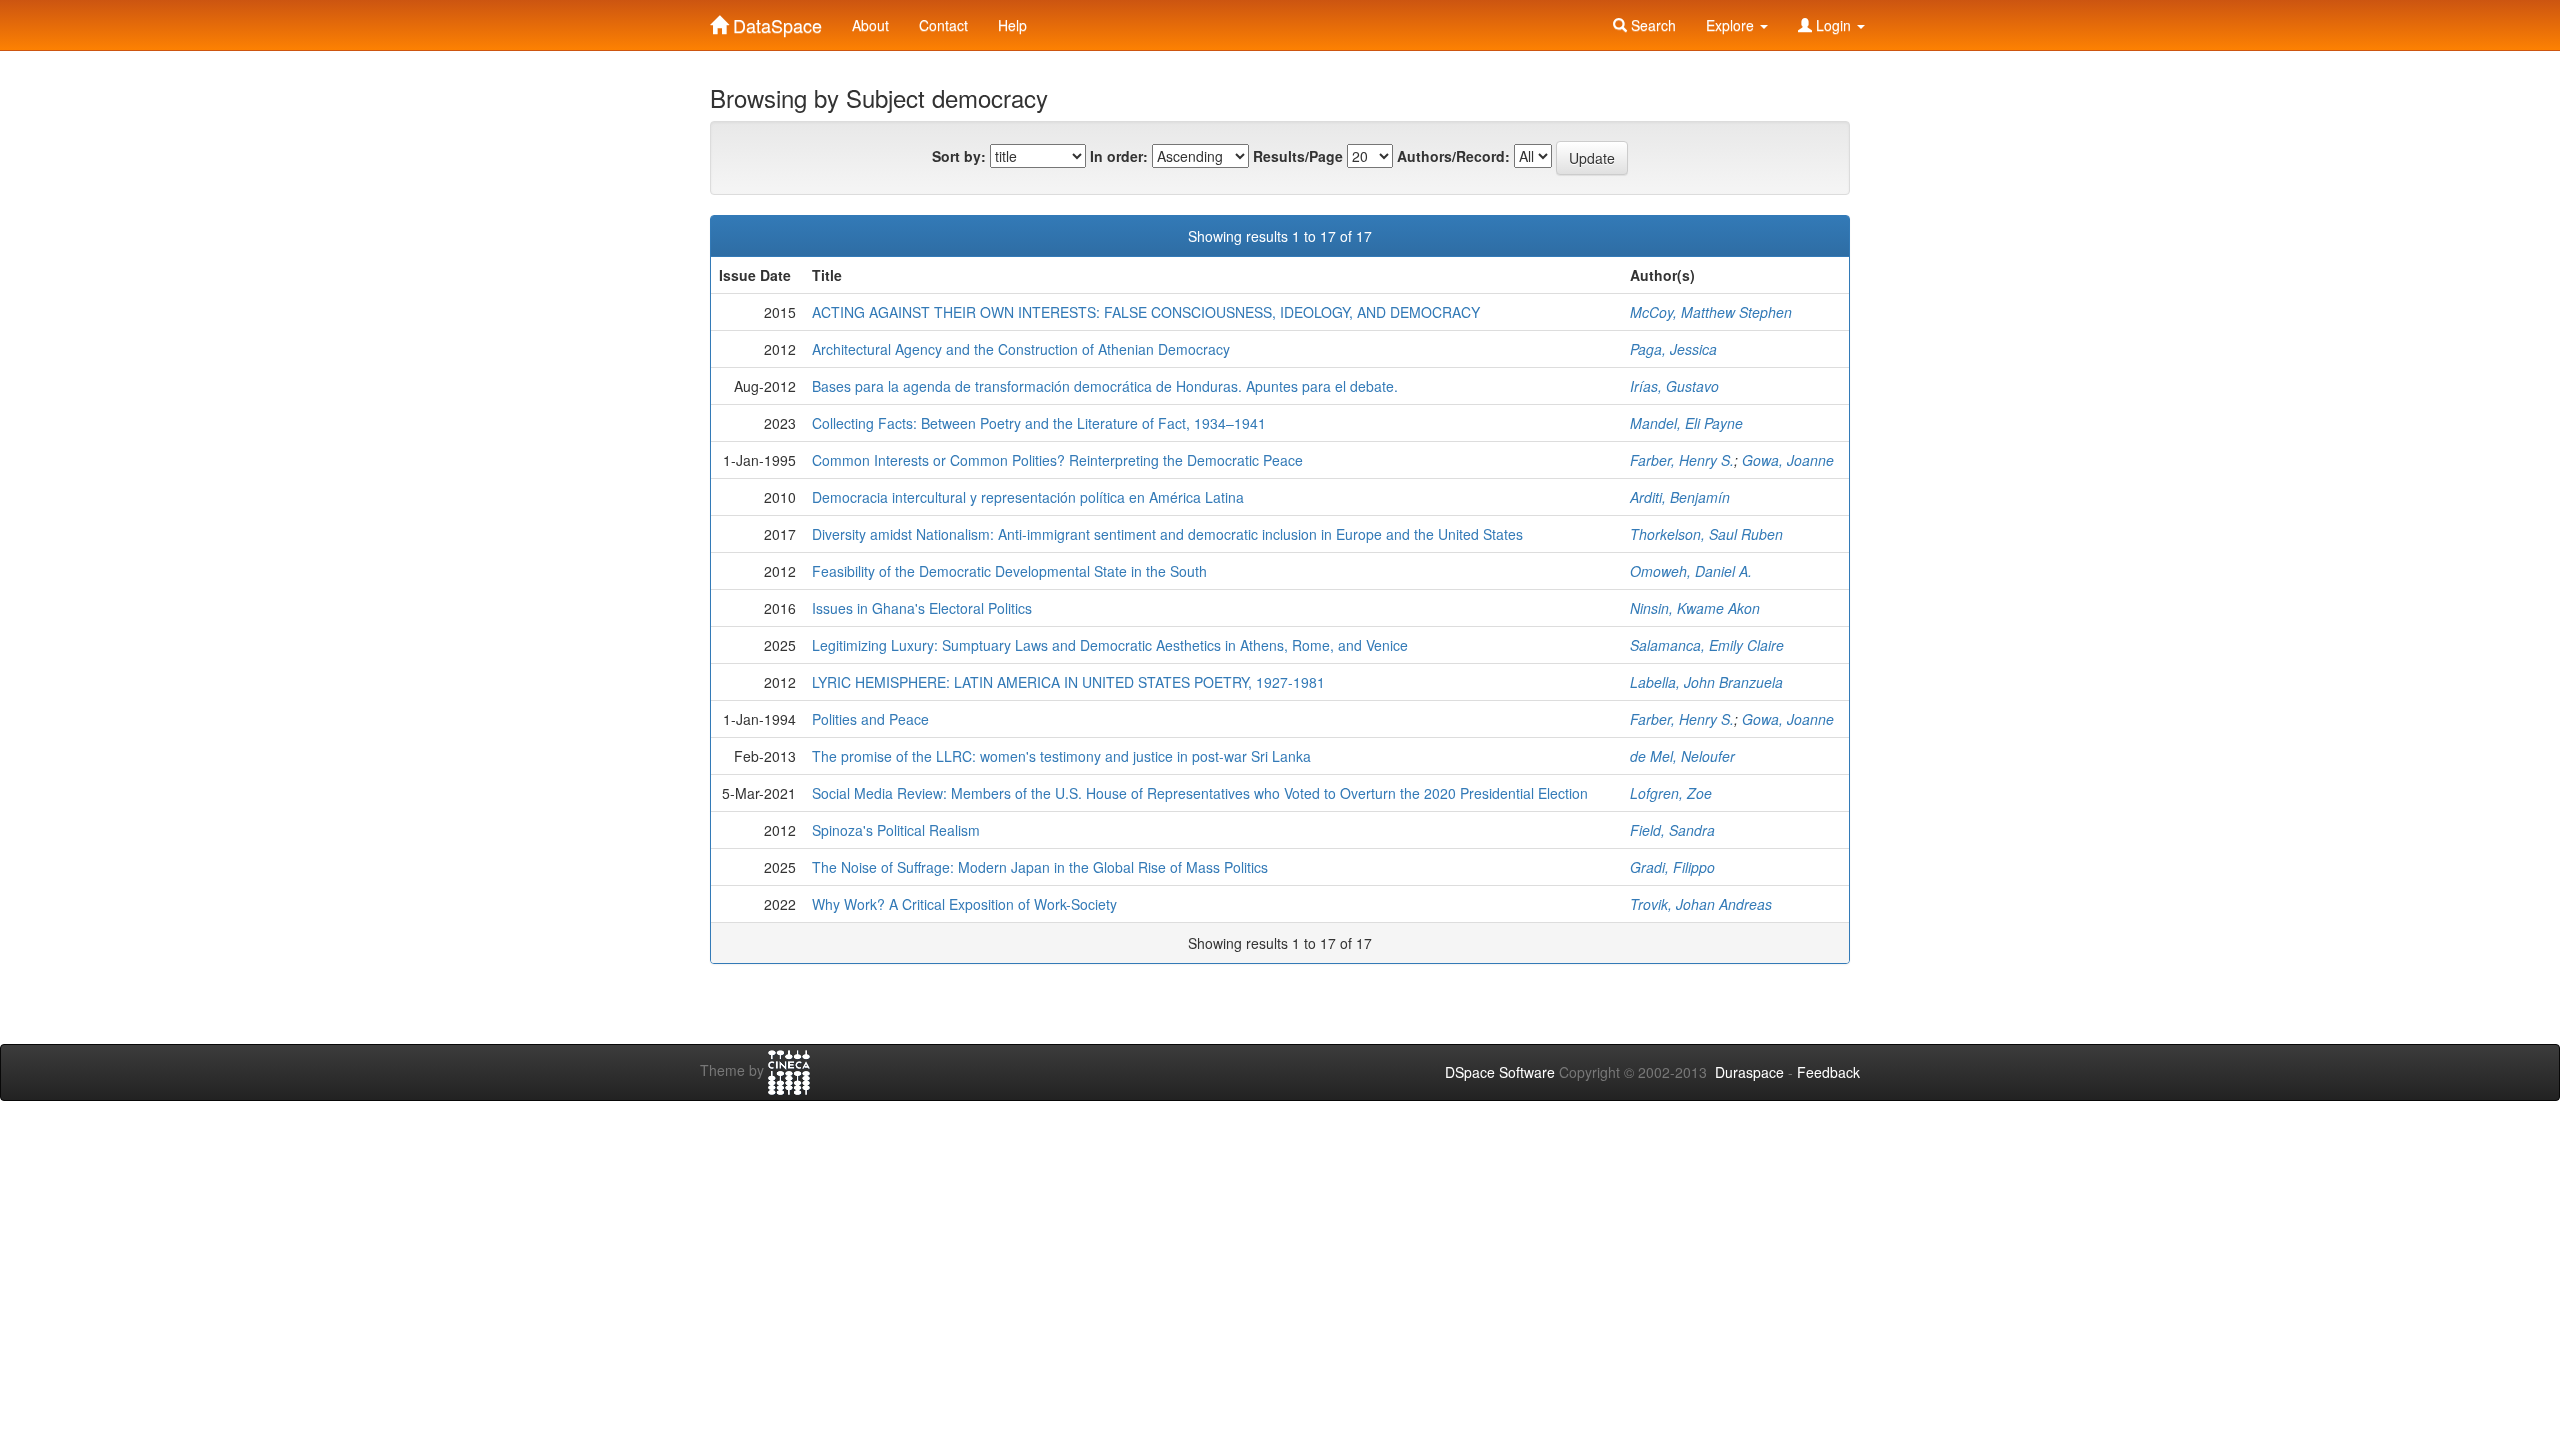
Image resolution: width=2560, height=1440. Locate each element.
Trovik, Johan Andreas (1701, 904)
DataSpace (775, 21)
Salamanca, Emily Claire (1707, 645)
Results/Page (1298, 156)
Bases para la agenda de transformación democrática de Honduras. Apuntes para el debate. (1105, 386)
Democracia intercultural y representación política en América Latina (1028, 497)
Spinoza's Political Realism (896, 830)
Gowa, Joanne (1788, 460)
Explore (1732, 25)
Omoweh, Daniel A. (1691, 571)
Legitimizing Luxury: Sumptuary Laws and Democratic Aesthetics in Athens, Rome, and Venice (1110, 645)
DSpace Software (1500, 1072)
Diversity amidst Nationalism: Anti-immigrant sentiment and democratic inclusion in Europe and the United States (1167, 534)
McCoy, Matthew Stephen (1711, 312)
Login (1833, 25)
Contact (943, 25)
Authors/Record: (1453, 156)
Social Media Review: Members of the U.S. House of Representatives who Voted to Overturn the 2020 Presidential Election (1200, 793)
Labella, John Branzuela (1706, 682)
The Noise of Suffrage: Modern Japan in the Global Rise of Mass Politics (1040, 867)
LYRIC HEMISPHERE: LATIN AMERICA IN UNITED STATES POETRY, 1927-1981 (1068, 682)
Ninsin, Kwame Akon (1695, 608)
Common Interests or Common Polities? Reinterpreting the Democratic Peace (1057, 460)
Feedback (1828, 1072)
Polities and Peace (870, 719)
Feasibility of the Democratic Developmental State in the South (1009, 571)
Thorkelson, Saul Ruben (1706, 534)
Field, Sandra (1672, 830)
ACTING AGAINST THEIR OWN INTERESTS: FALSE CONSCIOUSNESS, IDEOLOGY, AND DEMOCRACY (1146, 312)
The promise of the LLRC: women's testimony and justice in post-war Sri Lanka (1061, 756)
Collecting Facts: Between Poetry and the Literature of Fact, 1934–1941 (1039, 423)
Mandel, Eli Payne (1686, 423)
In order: (1119, 156)
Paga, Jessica (1673, 349)
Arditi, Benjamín (1680, 497)
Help (1012, 25)
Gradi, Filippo (1672, 867)
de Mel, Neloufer (1682, 756)
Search (1651, 25)
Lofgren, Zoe (1671, 793)
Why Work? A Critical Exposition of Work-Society (964, 904)
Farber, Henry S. (1682, 460)
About (870, 25)
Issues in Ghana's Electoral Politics (922, 608)
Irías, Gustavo (1674, 386)
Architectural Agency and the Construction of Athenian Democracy (1021, 349)
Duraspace (1749, 1072)
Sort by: (959, 156)
